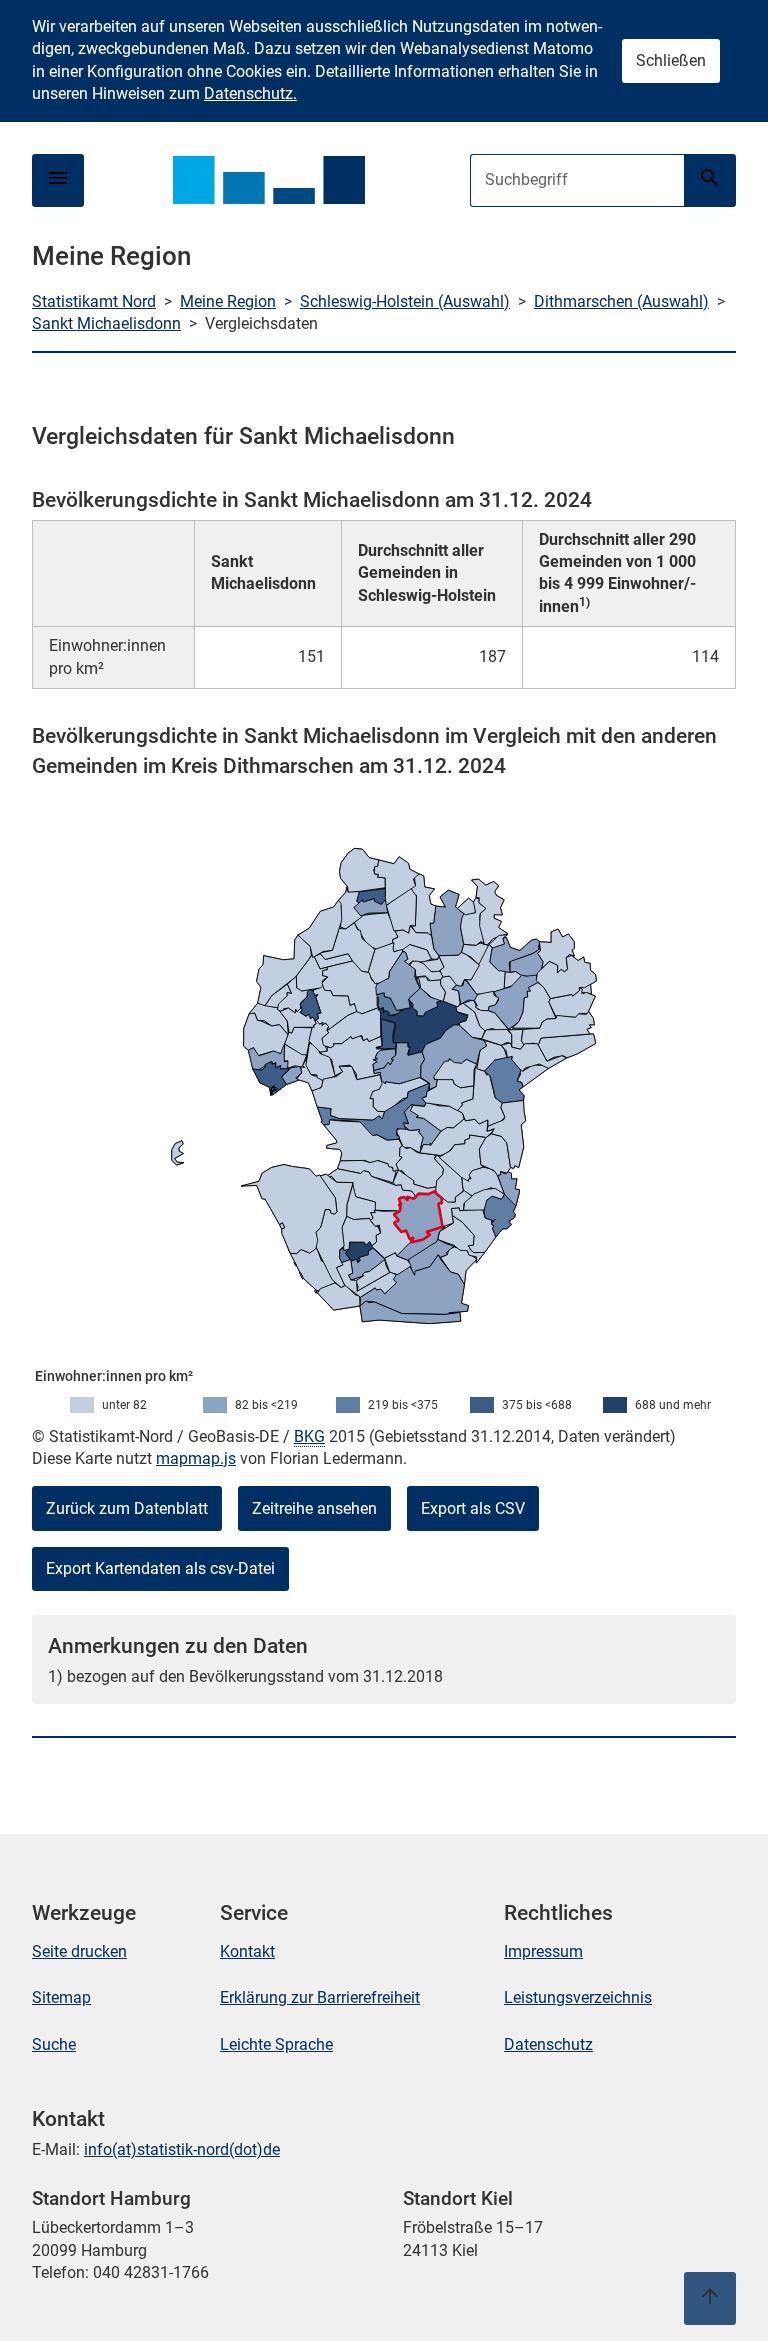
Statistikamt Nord (94, 301)
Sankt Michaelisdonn (106, 323)
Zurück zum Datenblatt (127, 1508)
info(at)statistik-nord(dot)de (182, 2149)
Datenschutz (548, 2044)
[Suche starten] (710, 180)
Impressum (543, 1951)
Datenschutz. (250, 93)
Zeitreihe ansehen (314, 1508)
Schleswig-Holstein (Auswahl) (405, 301)
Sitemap (61, 1997)
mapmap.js (196, 1458)
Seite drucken (79, 1951)
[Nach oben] (710, 2298)
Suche (54, 2044)
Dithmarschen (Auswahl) (621, 301)
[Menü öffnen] (58, 180)
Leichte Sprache (276, 2044)
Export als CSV (473, 1508)
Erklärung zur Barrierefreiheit (320, 1997)
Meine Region (228, 301)
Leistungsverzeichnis (578, 1997)
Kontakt (247, 1951)
